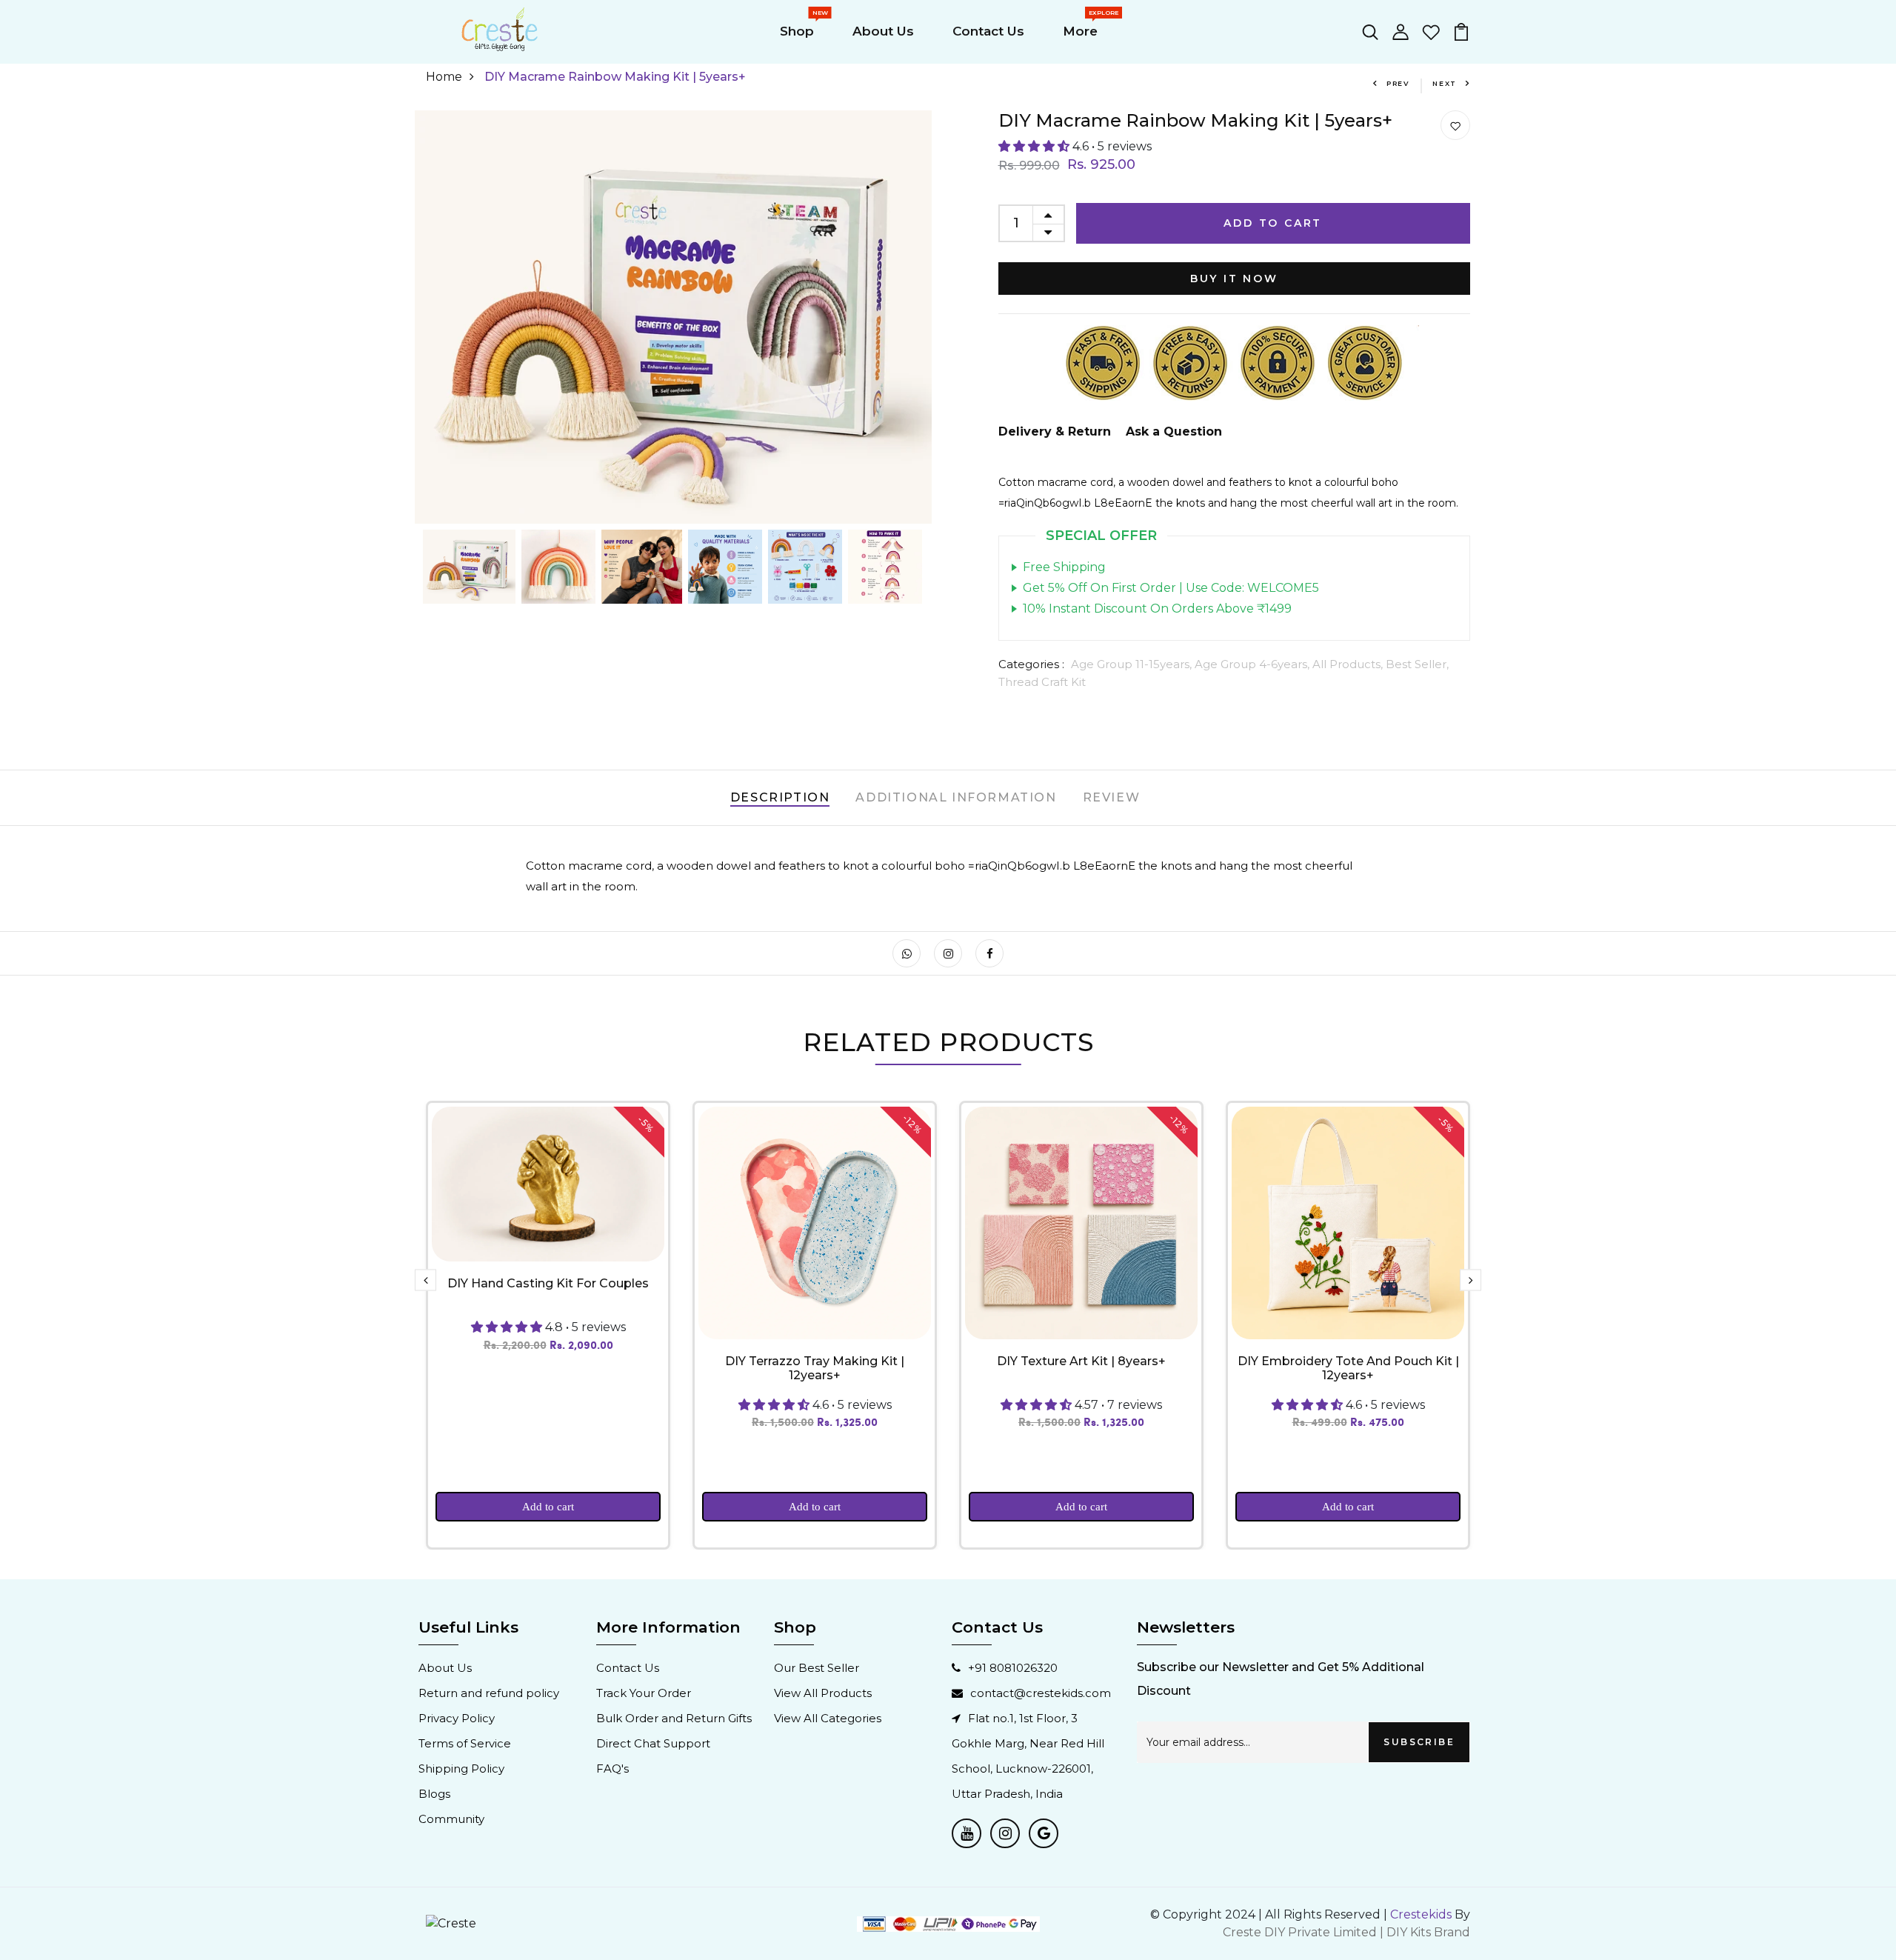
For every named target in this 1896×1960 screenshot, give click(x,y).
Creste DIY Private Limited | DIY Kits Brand (1346, 1932)
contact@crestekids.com (1041, 1693)
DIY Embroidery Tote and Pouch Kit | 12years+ (1348, 1368)
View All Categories (828, 1718)
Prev (1398, 83)
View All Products (823, 1693)
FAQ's (612, 1769)
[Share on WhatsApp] (907, 953)
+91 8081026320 (1013, 1668)
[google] (1044, 1833)
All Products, (1349, 664)
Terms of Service (465, 1743)
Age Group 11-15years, (1133, 664)
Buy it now (1234, 279)
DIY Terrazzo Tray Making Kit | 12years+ (815, 1368)
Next (1445, 83)
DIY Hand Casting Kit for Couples (548, 1283)
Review (1112, 797)
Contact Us (988, 31)
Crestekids (1421, 1914)
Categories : (1031, 664)
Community (451, 1819)
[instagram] (1005, 1833)
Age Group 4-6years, (1254, 664)
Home (444, 77)
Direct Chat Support (653, 1743)
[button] (1035, 146)
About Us (883, 31)
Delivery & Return (1055, 431)
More (1083, 27)
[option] (548, 1325)
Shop (800, 27)
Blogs (434, 1794)
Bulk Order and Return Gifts (674, 1718)
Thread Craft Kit (1042, 682)
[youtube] (967, 1833)
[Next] (910, 317)
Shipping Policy (461, 1769)
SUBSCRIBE (1419, 1742)
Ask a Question (1174, 431)
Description (780, 797)
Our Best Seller (817, 1668)
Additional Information (956, 797)
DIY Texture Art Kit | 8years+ (1081, 1361)
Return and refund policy (489, 1693)
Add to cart (548, 1507)
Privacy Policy (457, 1718)
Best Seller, (1417, 664)
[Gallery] (673, 360)
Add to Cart (1273, 223)
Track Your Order (644, 1693)
